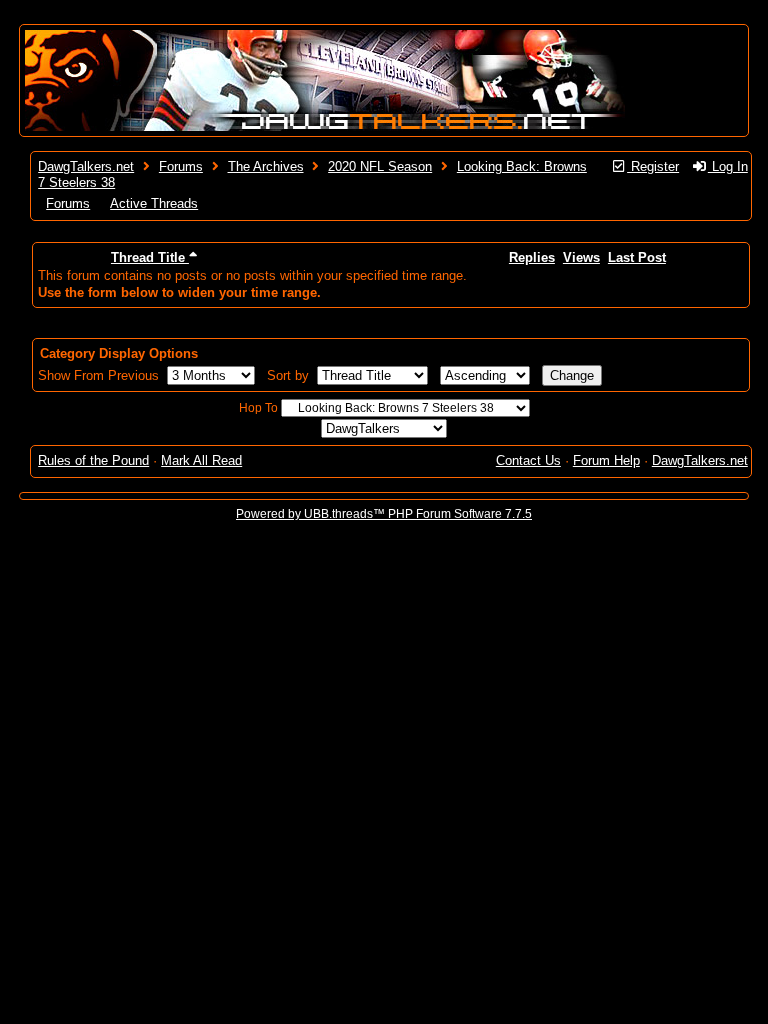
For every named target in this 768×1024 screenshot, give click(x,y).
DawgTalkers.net (86, 166)
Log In (728, 166)
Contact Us (528, 460)
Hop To (258, 408)
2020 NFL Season (380, 166)
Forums (181, 166)
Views (581, 257)
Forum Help (606, 460)
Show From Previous (100, 375)
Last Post (637, 257)
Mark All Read (201, 460)
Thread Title (150, 257)
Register (653, 166)
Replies (532, 257)
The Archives (266, 166)
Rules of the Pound (93, 460)
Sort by (290, 375)
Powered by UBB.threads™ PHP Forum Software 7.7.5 (384, 514)
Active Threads (154, 203)
